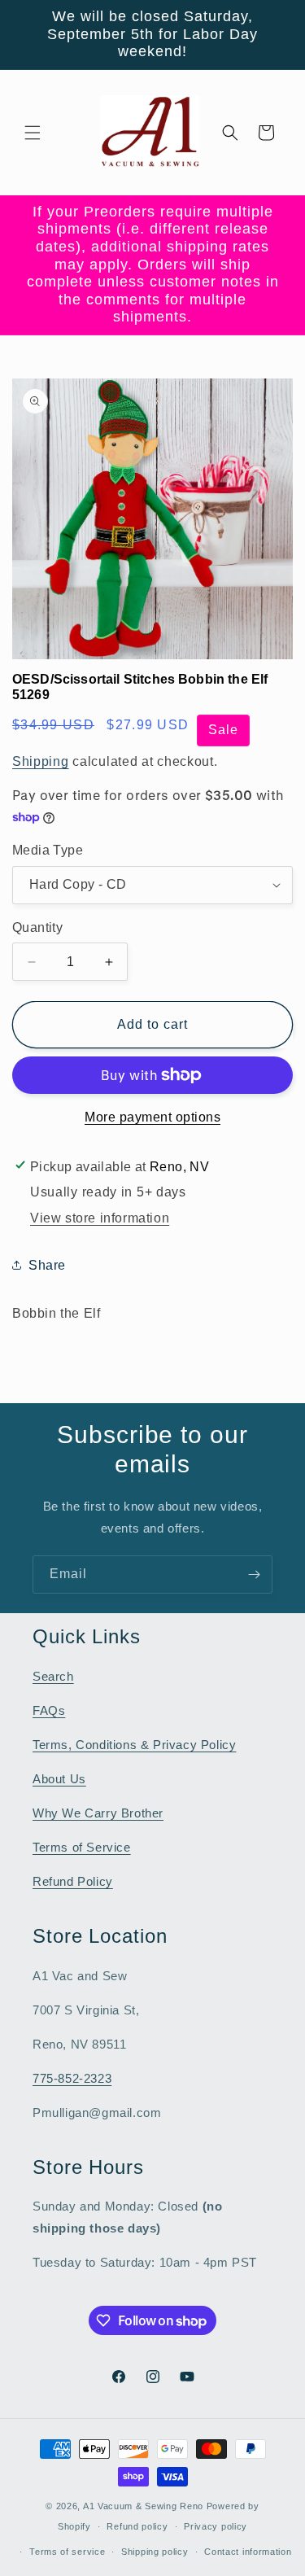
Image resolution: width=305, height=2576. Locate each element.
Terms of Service (82, 1847)
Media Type (48, 850)
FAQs (49, 1710)
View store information (100, 1218)
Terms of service (67, 2552)
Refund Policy (73, 1881)
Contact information (248, 2552)
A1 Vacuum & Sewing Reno (143, 2506)
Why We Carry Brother (98, 1813)
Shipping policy (155, 2552)
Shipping (41, 761)
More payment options (152, 1117)
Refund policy (137, 2526)
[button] (33, 133)
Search (53, 1676)
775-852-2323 (72, 2078)
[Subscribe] (254, 1574)
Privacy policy (216, 2526)
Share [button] (47, 1265)
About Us (59, 1779)
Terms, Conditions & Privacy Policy (134, 1745)
